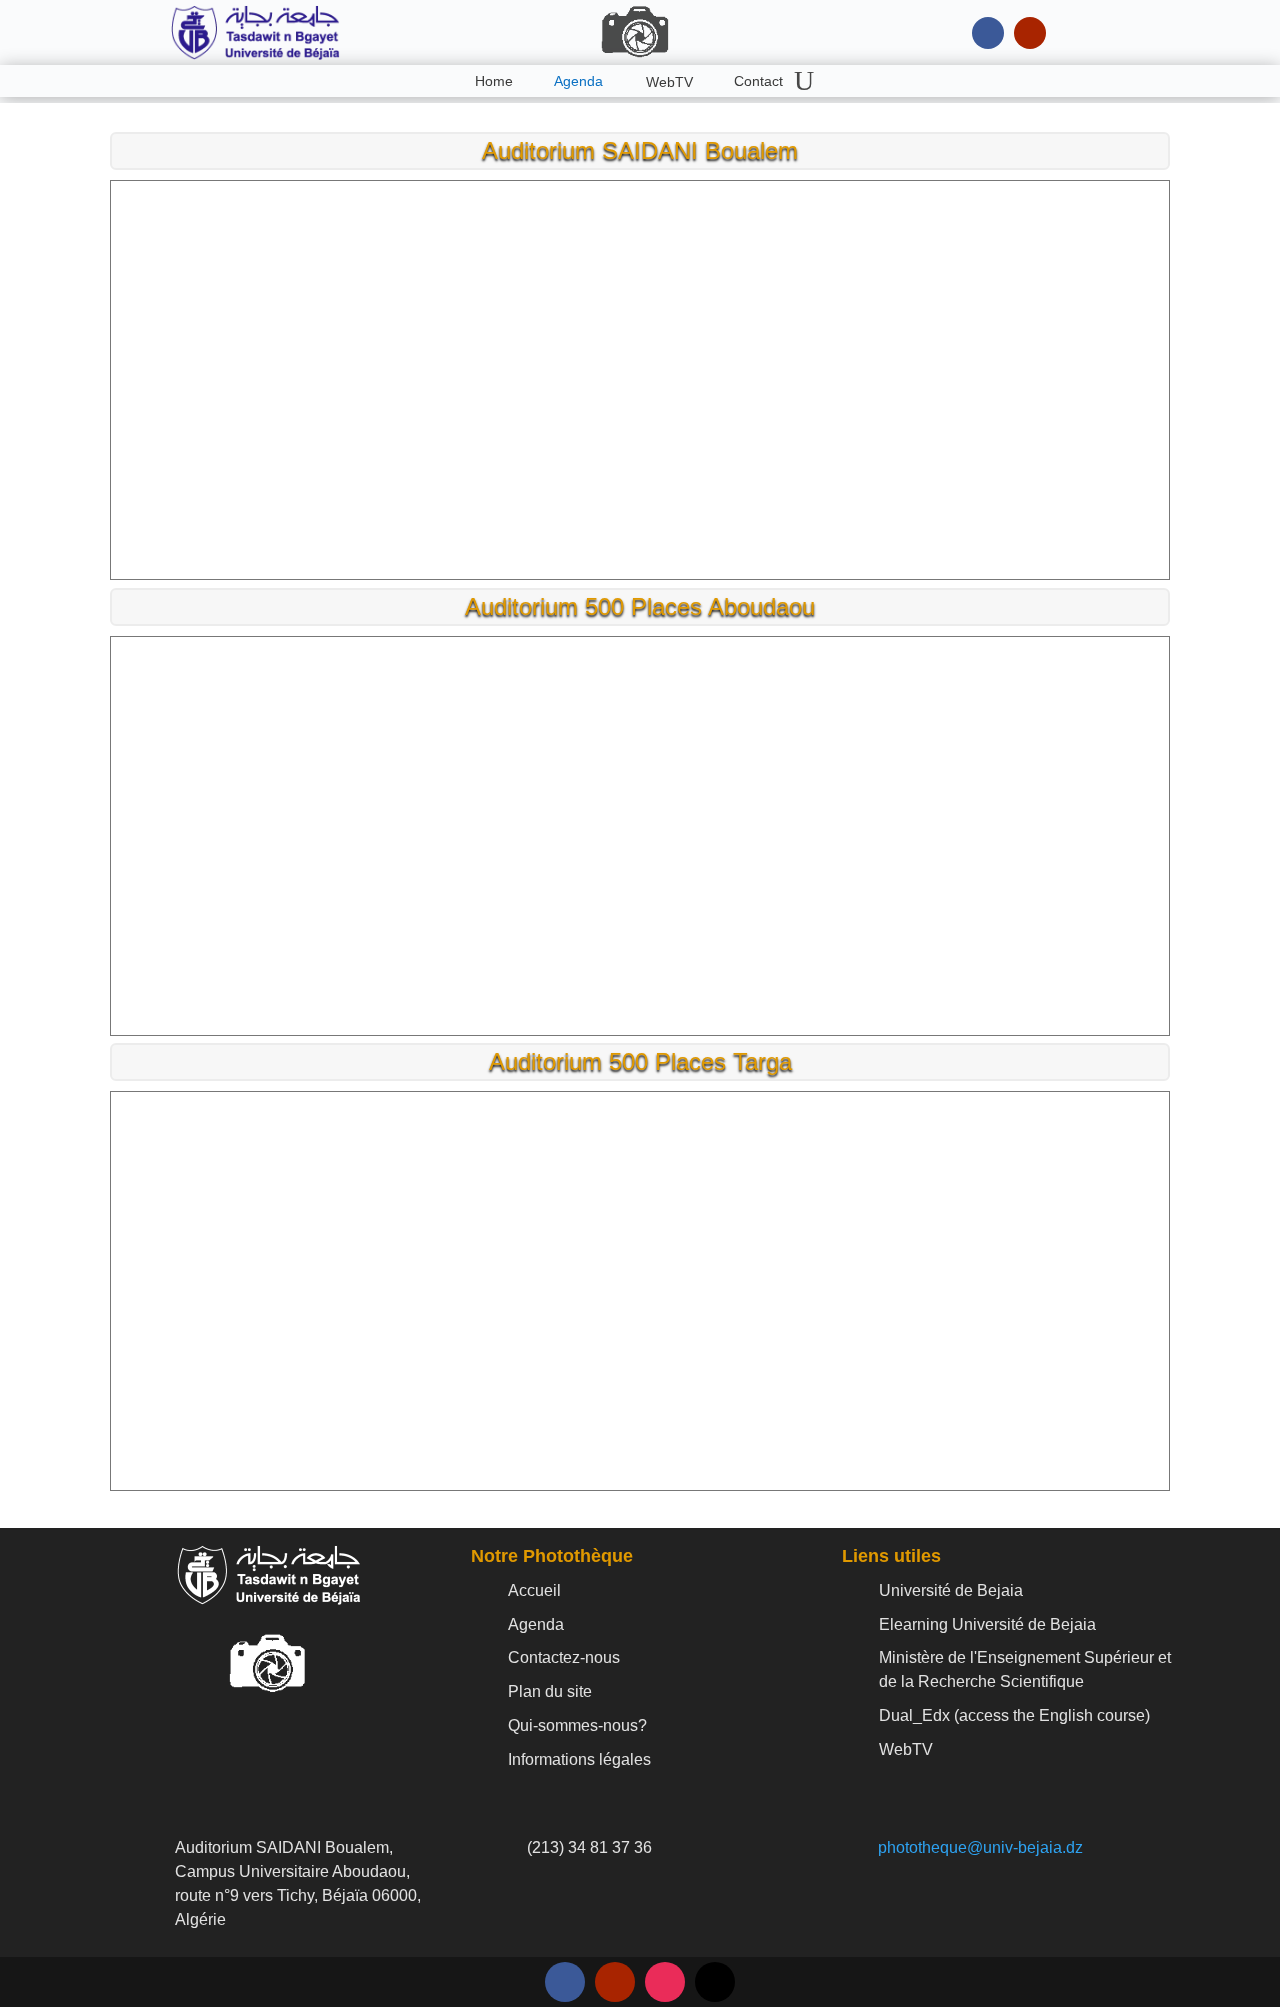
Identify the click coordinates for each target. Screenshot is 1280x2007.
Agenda (578, 81)
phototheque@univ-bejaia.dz (980, 1847)
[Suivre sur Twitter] (715, 1982)
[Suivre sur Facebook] (988, 33)
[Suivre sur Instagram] (665, 1982)
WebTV (669, 82)
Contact (758, 81)
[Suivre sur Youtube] (1030, 33)
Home (494, 81)
